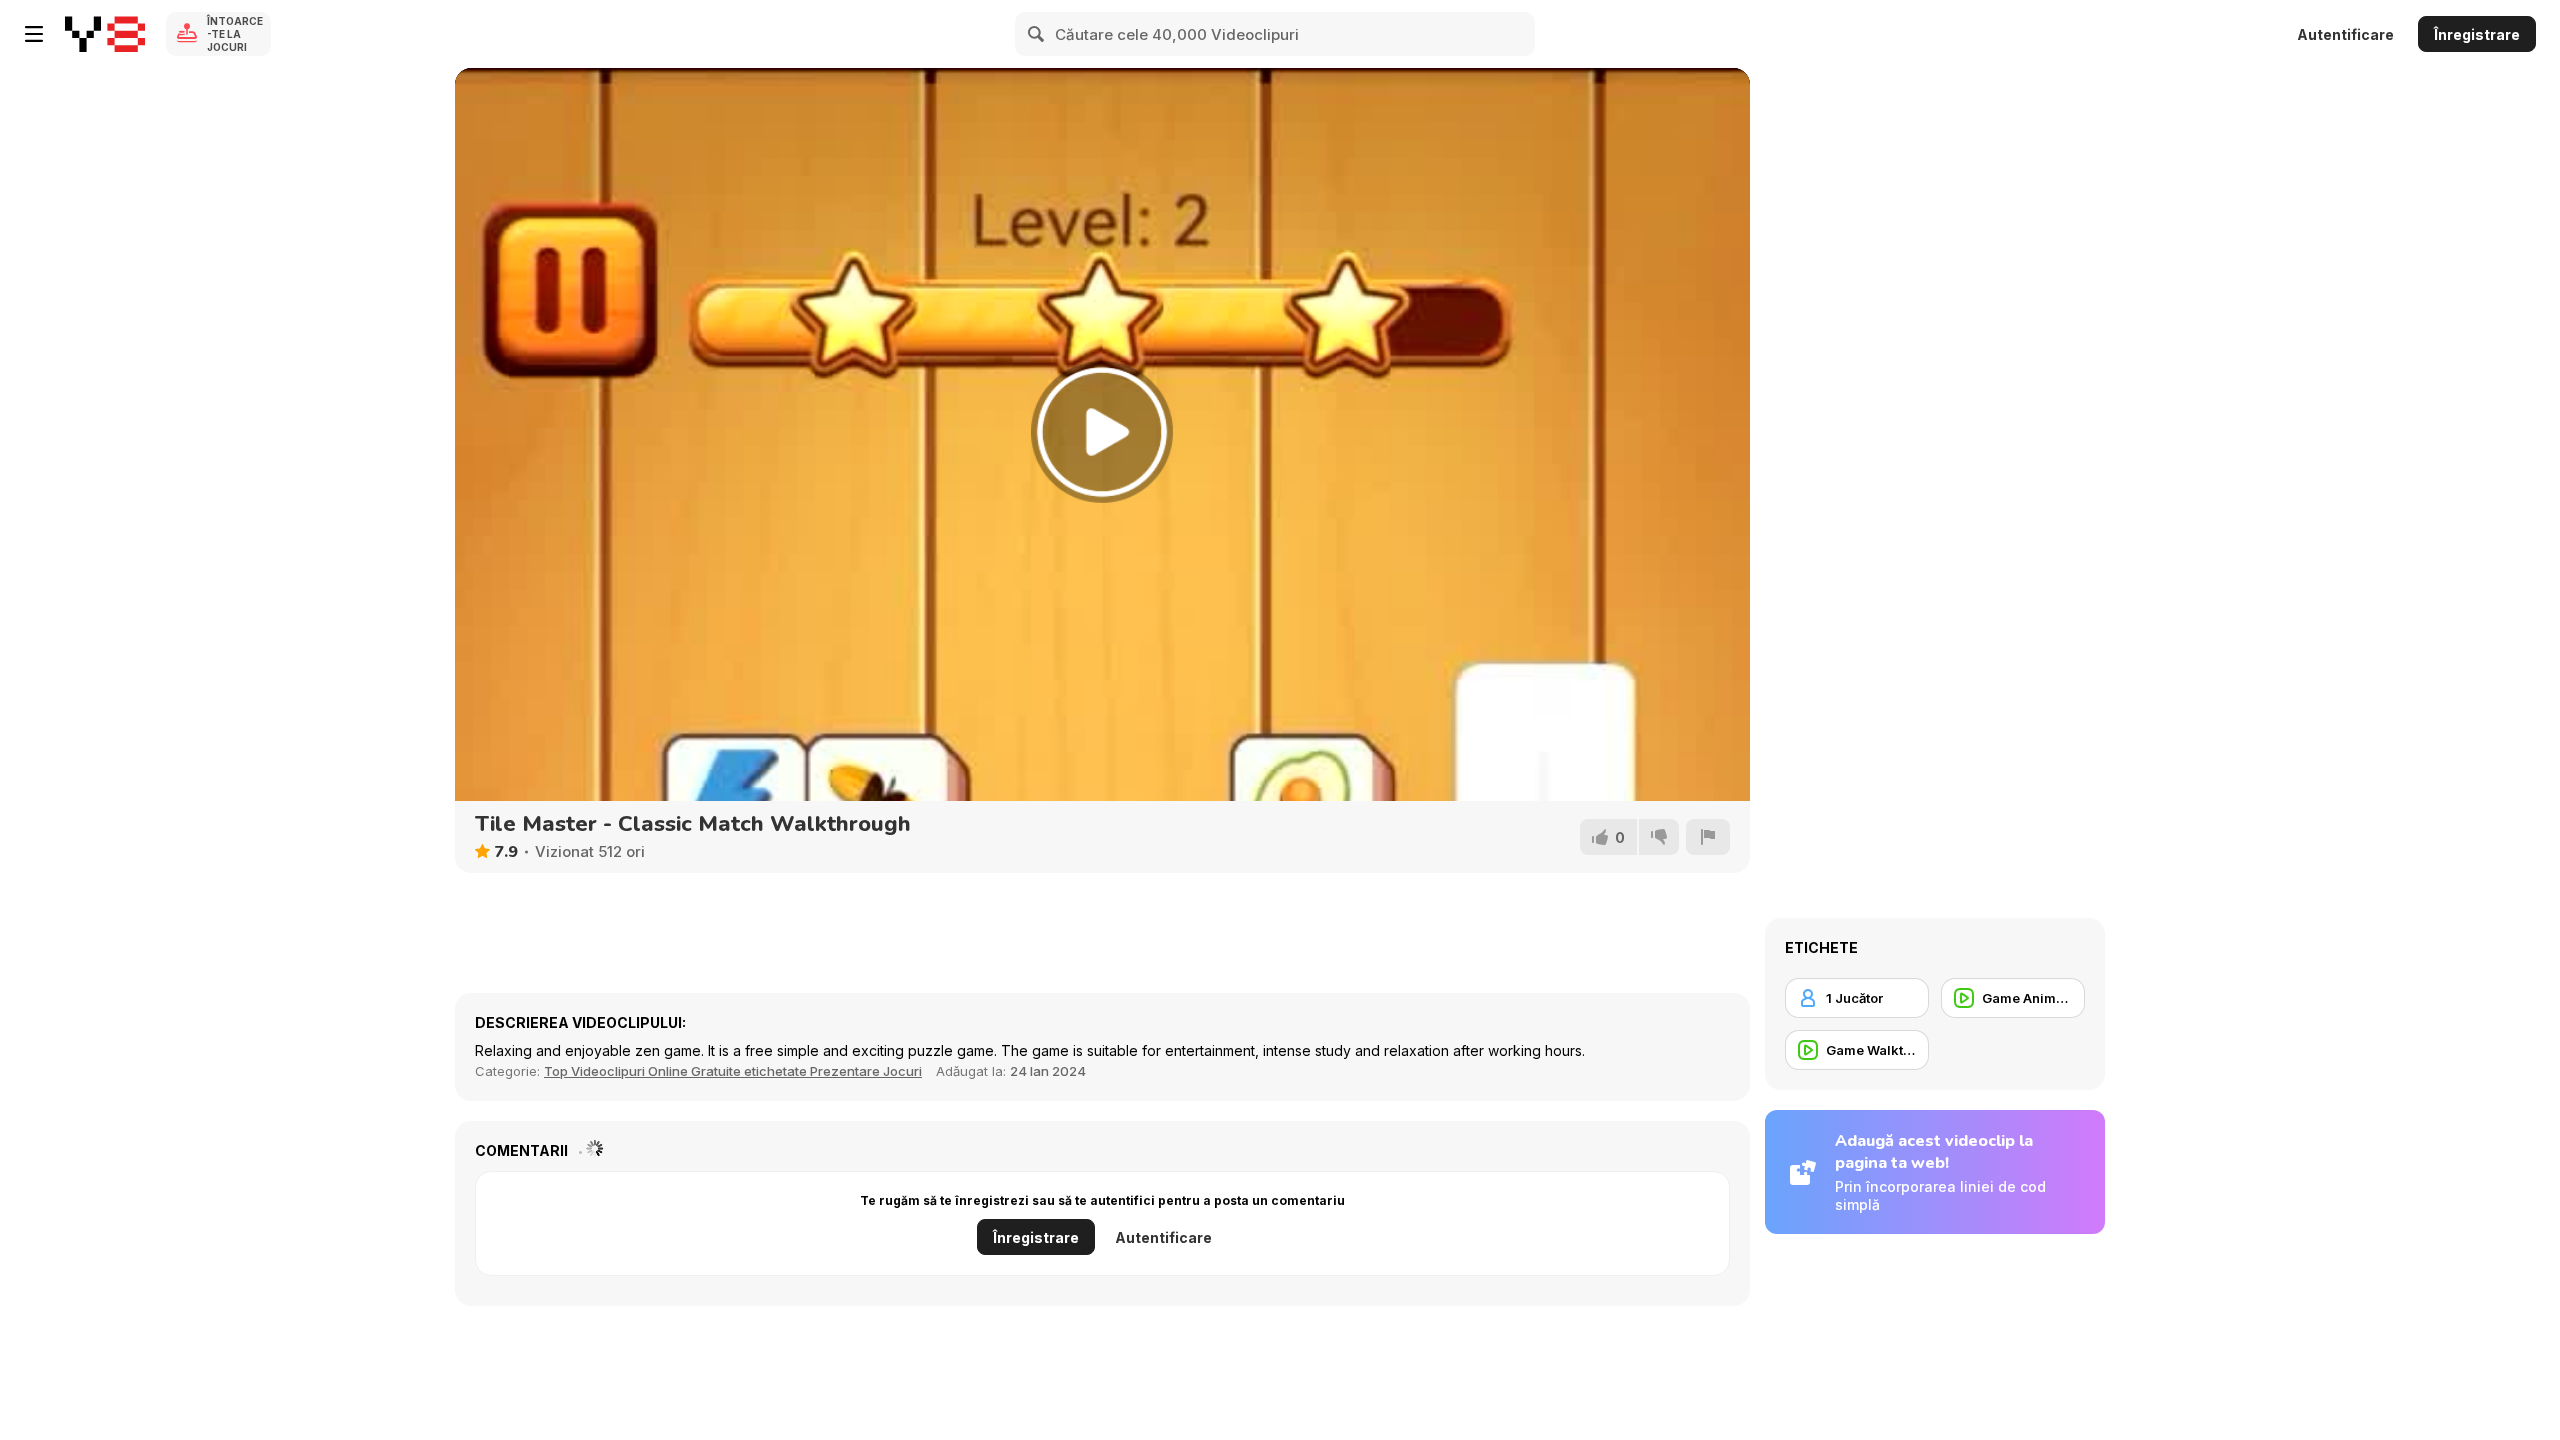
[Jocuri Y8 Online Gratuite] (105, 34)
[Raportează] (1708, 837)
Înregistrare (2477, 34)
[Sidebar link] (34, 34)
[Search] (1037, 34)
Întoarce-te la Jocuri (235, 34)
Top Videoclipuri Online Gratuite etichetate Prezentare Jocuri (733, 1071)
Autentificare (2345, 34)
